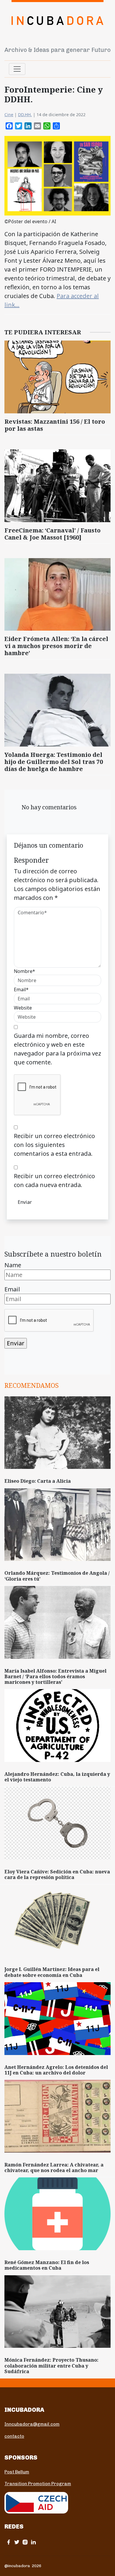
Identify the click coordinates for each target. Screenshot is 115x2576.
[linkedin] (33, 2542)
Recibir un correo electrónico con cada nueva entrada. (54, 1180)
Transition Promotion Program (38, 2484)
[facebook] (9, 2542)
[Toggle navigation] (17, 69)
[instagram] (25, 2542)
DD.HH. (25, 115)
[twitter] (17, 2542)
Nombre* (24, 971)
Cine (9, 115)
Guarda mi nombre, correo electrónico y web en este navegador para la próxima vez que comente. (57, 1049)
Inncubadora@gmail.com (32, 2424)
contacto (14, 2436)
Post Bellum (17, 2472)
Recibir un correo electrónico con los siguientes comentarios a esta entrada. (54, 1145)
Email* (21, 989)
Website (23, 1008)
